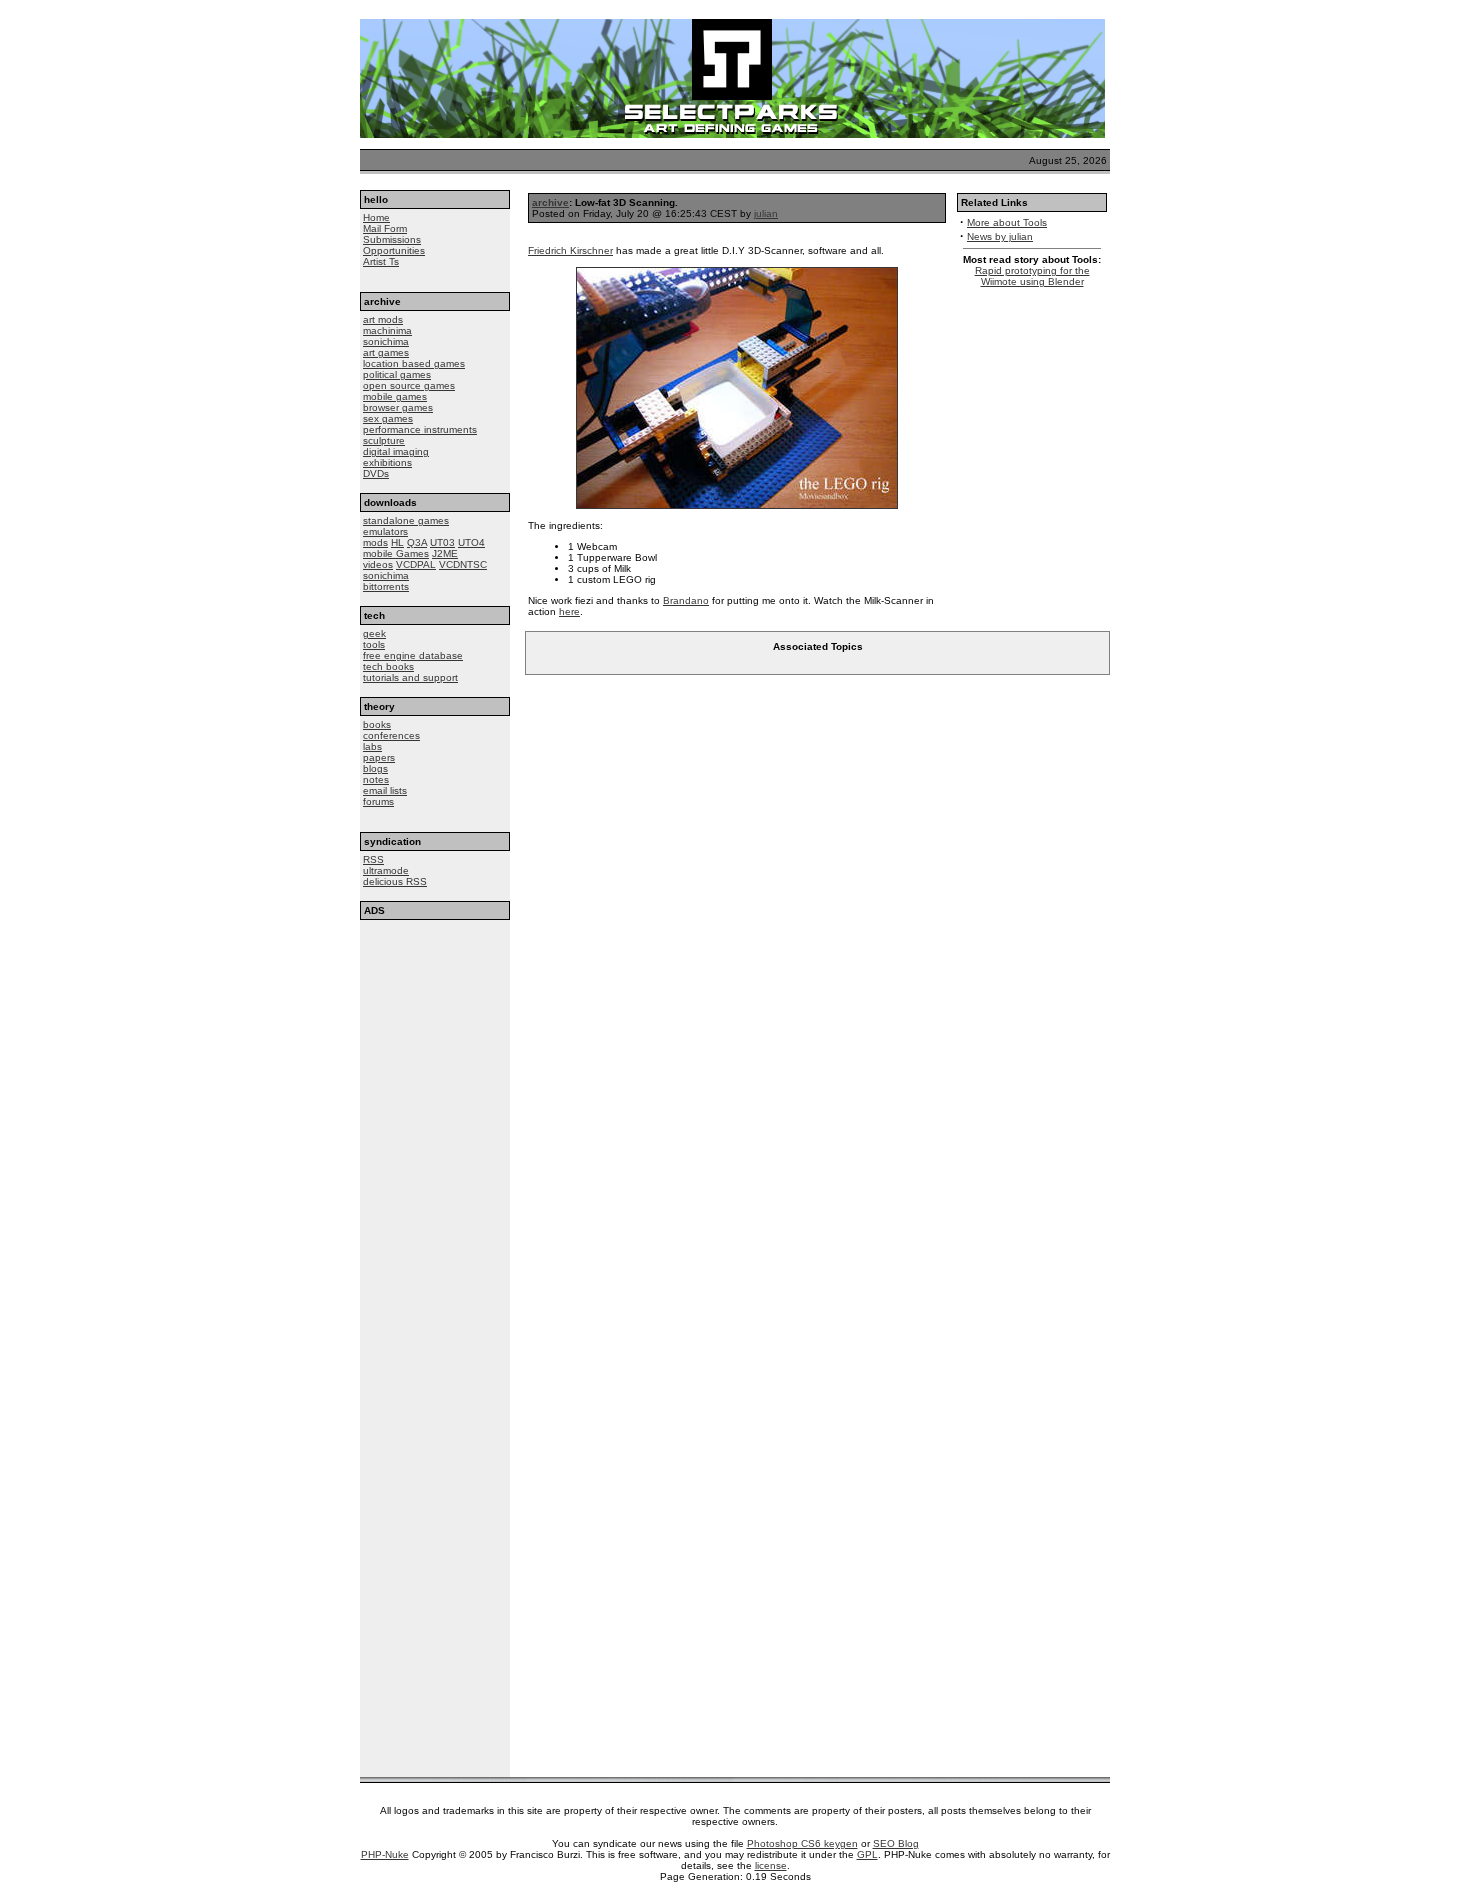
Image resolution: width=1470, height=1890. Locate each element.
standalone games (406, 520)
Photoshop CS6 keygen (802, 1843)
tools (374, 644)
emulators (385, 531)
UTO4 (471, 542)
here (569, 611)
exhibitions (387, 462)
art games (386, 352)
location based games (414, 363)
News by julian (1000, 236)
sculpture (384, 440)
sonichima (386, 341)
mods (375, 542)
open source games (409, 385)
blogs (375, 768)
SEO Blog (896, 1843)
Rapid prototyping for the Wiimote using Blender (1032, 276)
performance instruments (420, 429)
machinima (387, 330)
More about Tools (1007, 222)
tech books (388, 666)
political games (397, 374)
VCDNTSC (463, 564)
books (377, 724)
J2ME (445, 553)
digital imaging (396, 451)
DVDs (376, 473)
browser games (398, 407)
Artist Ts (381, 261)
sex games (388, 418)
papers (379, 757)
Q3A (417, 542)
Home (376, 217)
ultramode (386, 870)
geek (374, 633)
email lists (385, 790)
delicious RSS (395, 881)
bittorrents (386, 586)
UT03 (442, 542)
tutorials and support (410, 677)
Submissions (392, 239)
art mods (383, 319)
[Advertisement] (435, 1043)
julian (766, 213)
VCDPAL (416, 564)
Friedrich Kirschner (570, 250)
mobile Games (396, 553)
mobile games (395, 396)
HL (397, 542)
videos (378, 564)
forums (378, 801)
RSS (373, 859)
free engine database (413, 655)
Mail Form (385, 228)
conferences (391, 735)
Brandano (686, 600)
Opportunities (394, 250)
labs (372, 746)
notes (376, 779)
